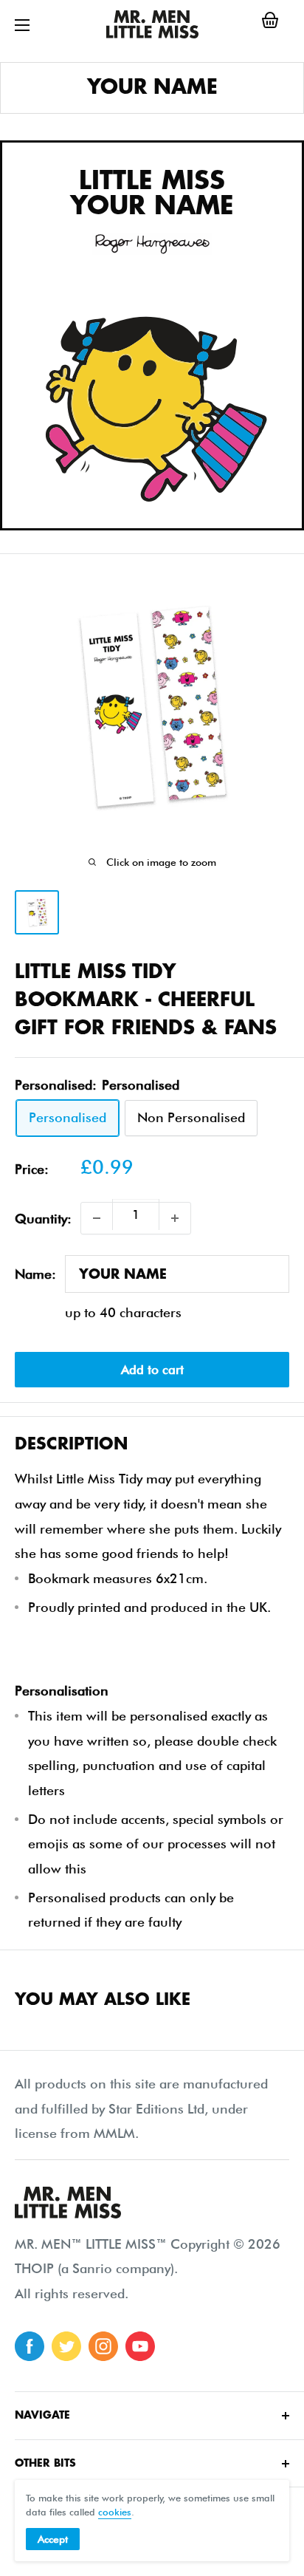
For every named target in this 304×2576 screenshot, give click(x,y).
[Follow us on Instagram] (103, 2346)
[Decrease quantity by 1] (97, 1218)
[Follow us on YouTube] (140, 2346)
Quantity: (43, 1219)
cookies (115, 2512)
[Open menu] (22, 25)
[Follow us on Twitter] (66, 2346)
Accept (53, 2539)
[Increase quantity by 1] (175, 1218)
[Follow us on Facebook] (30, 2346)
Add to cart (152, 1370)
